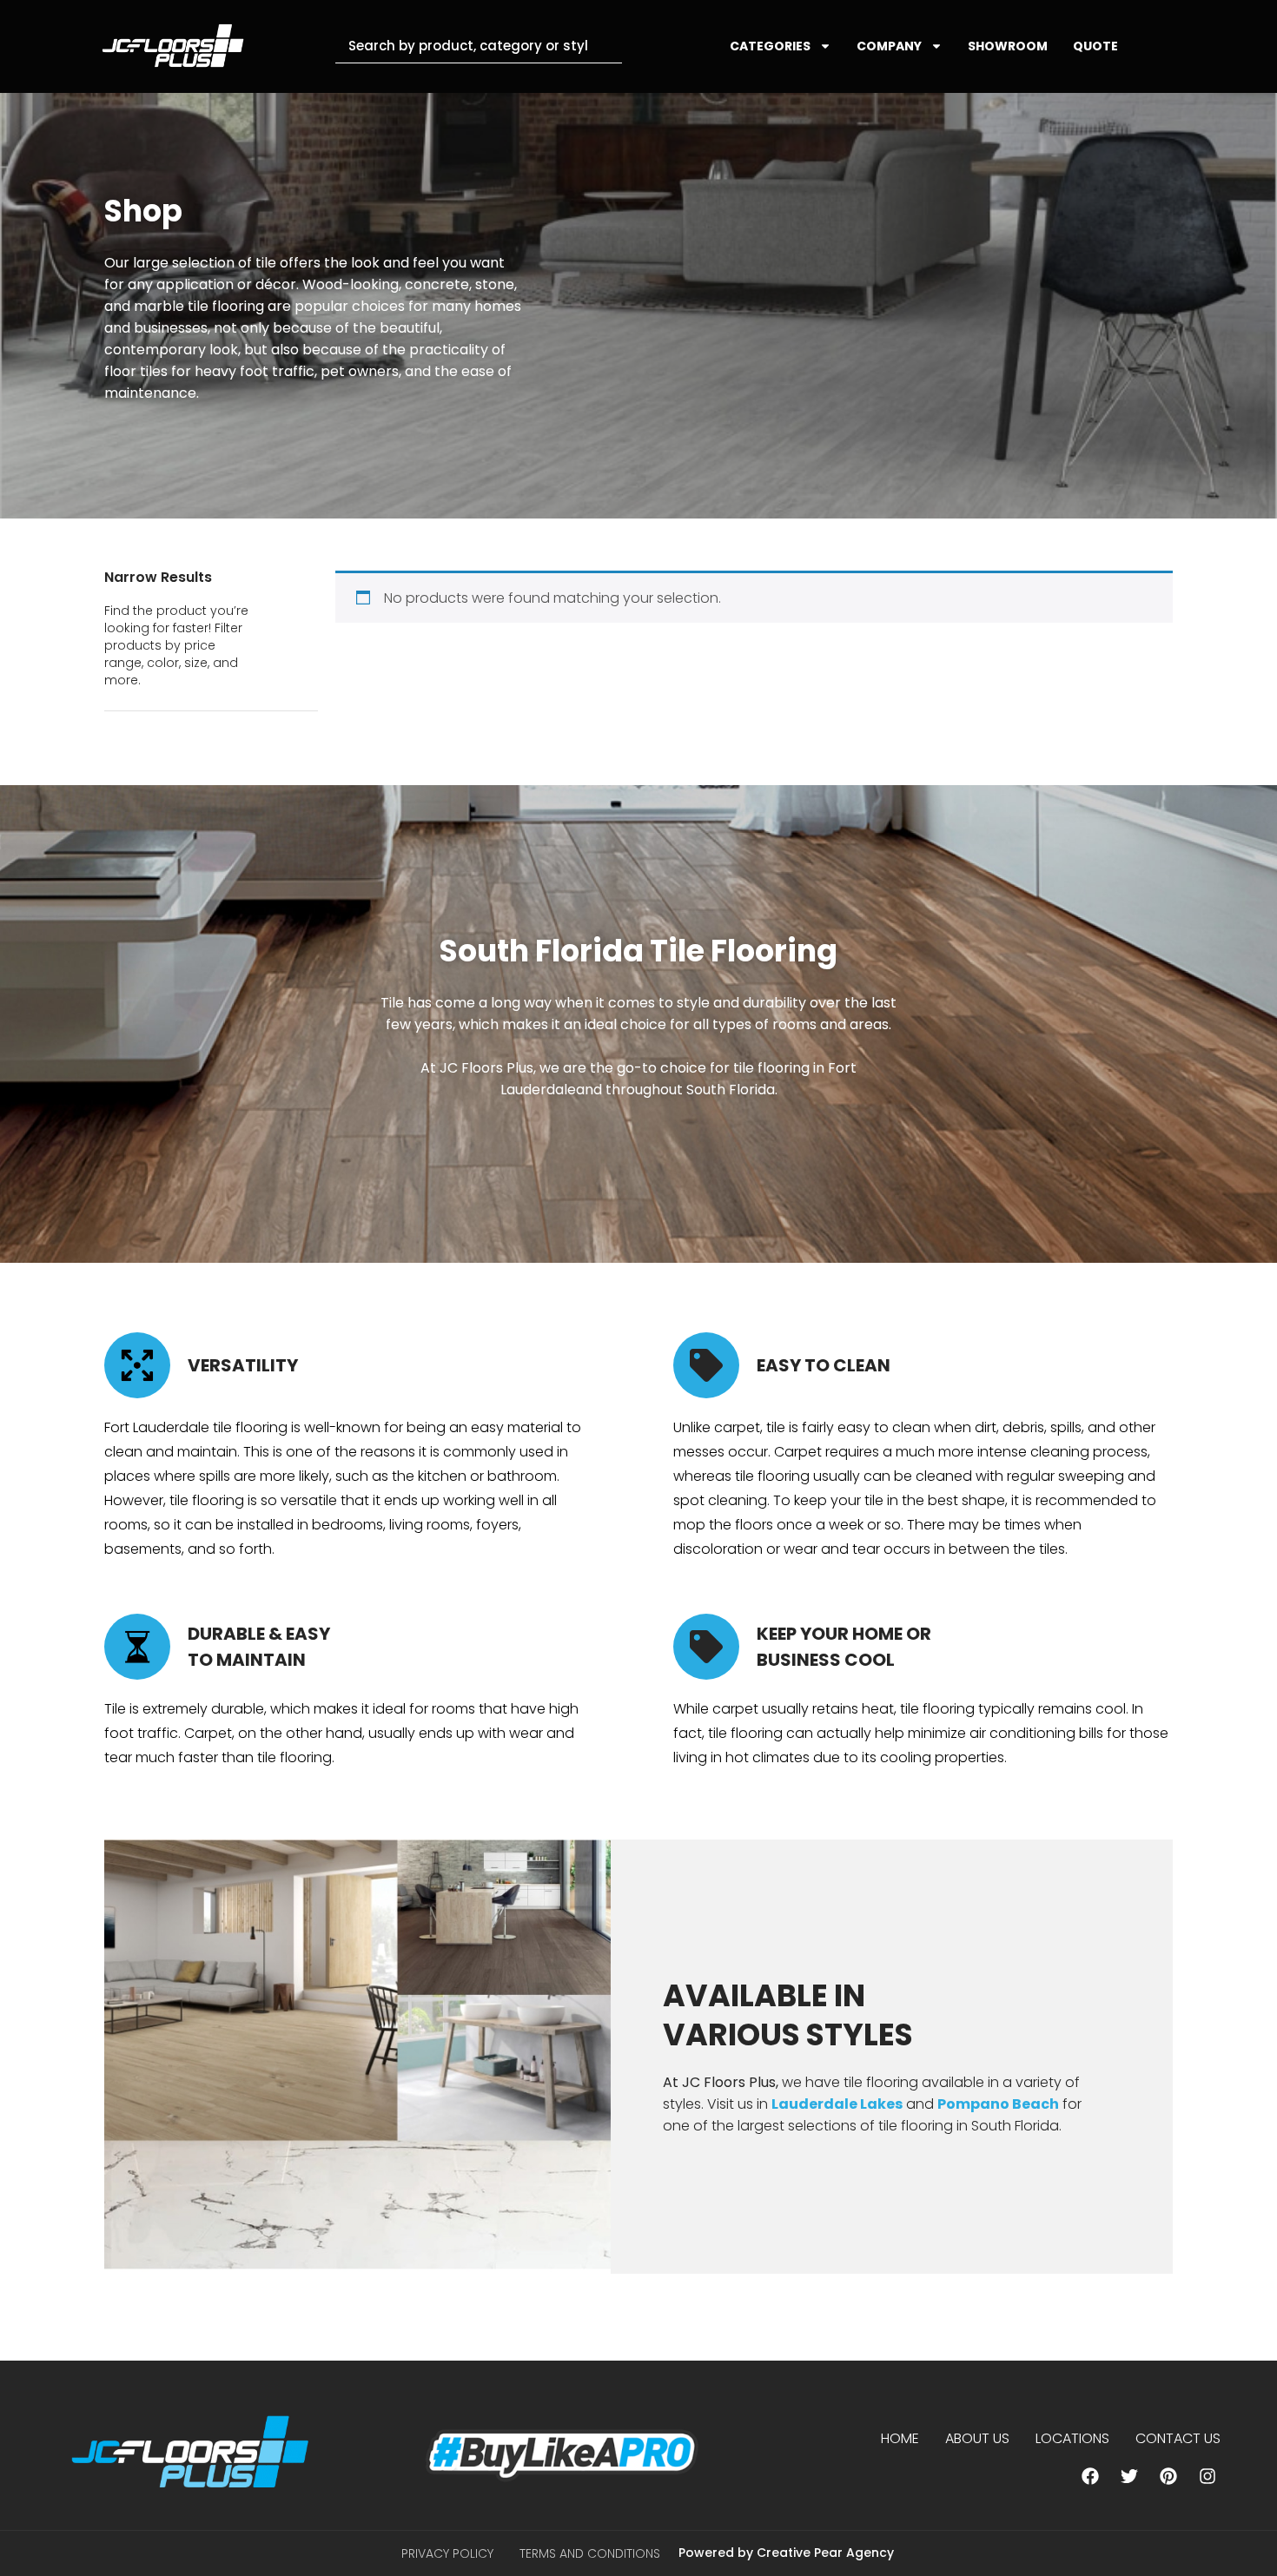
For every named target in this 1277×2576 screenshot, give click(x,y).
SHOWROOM (1008, 46)
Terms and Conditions (590, 2553)
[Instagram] (1208, 2476)
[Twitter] (1129, 2476)
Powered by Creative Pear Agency (786, 2553)
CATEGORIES (770, 46)
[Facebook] (1090, 2476)
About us (977, 2438)
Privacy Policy (447, 2553)
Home (900, 2438)
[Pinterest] (1168, 2476)
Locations (1072, 2438)
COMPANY (889, 46)
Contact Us (1178, 2438)
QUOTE (1095, 46)
